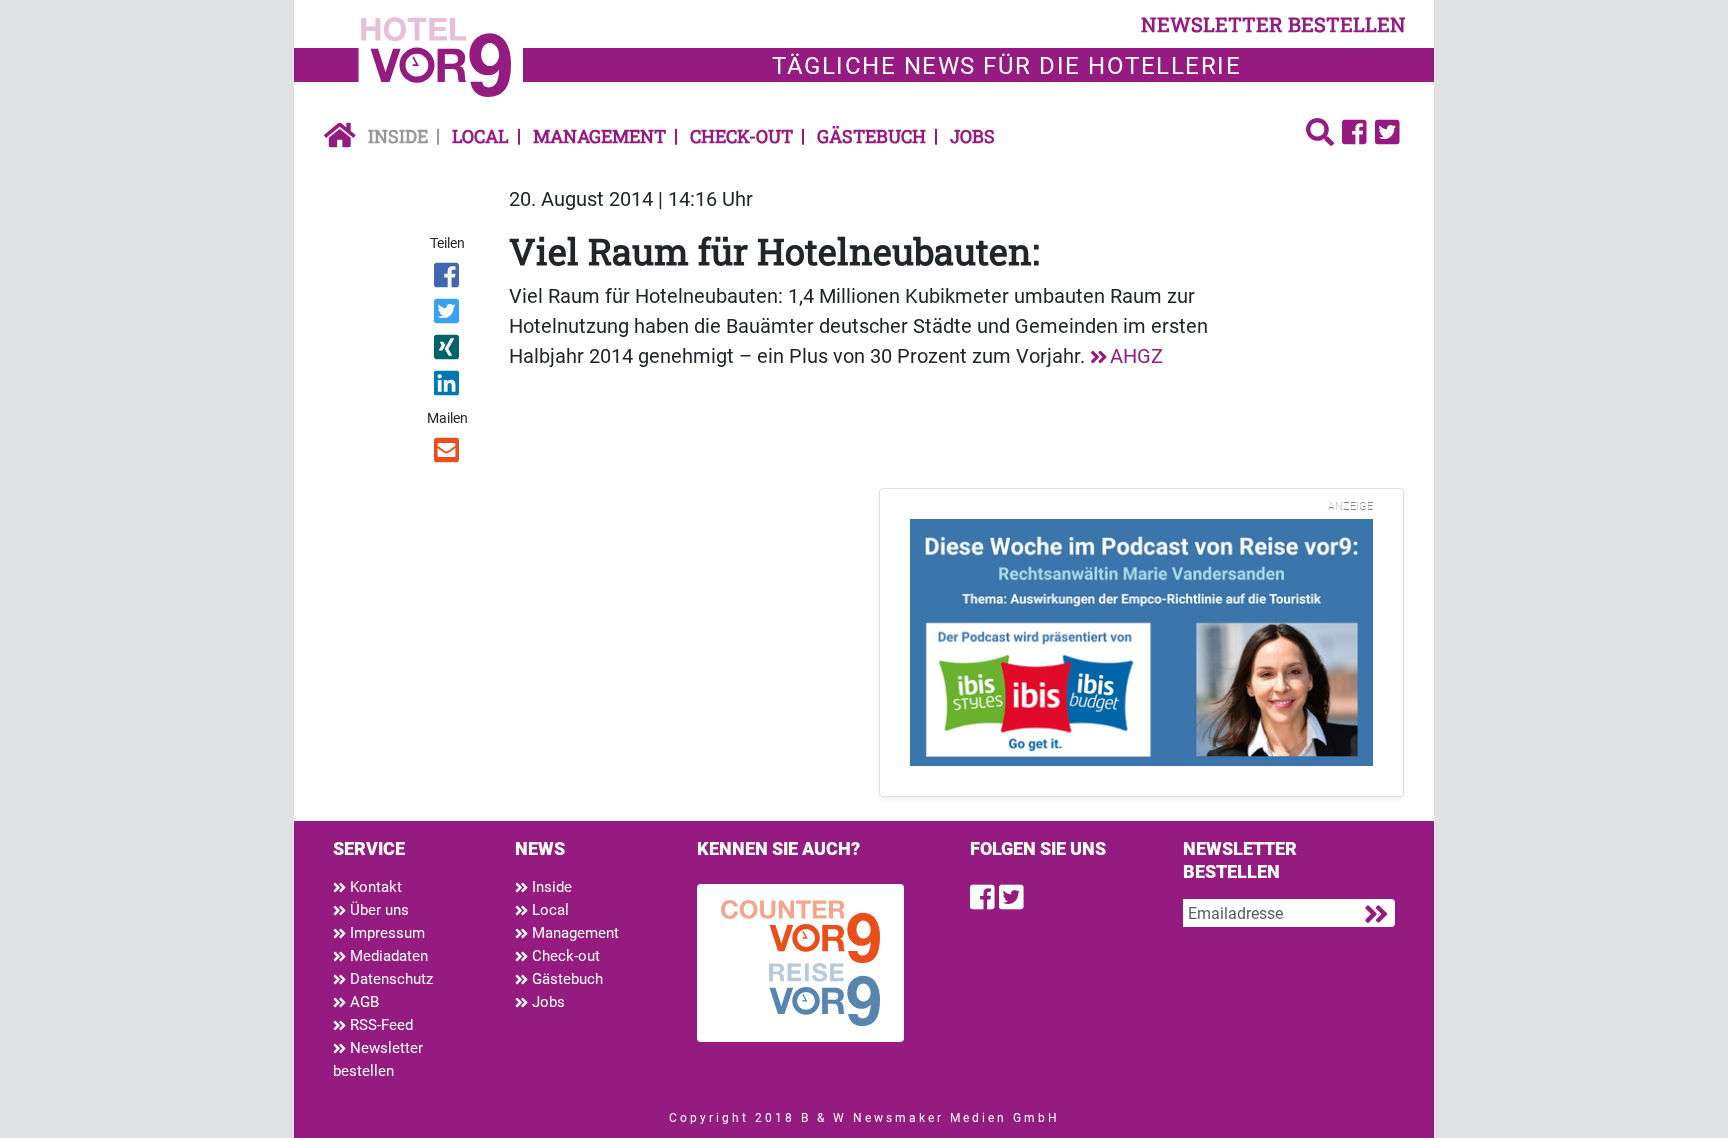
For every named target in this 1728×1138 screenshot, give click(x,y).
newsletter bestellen (1273, 24)
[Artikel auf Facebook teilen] (448, 279)
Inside (398, 136)
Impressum (385, 933)
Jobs (972, 136)
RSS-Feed (379, 1025)
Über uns (377, 910)
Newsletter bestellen (378, 1059)
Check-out (741, 136)
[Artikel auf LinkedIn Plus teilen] (448, 387)
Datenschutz (389, 979)
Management (599, 136)
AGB (362, 1002)
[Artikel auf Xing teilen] (448, 351)
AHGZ (1136, 356)
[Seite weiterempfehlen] (448, 454)
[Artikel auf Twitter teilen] (448, 315)
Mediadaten (387, 956)
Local (480, 136)
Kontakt (374, 887)
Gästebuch (871, 136)
